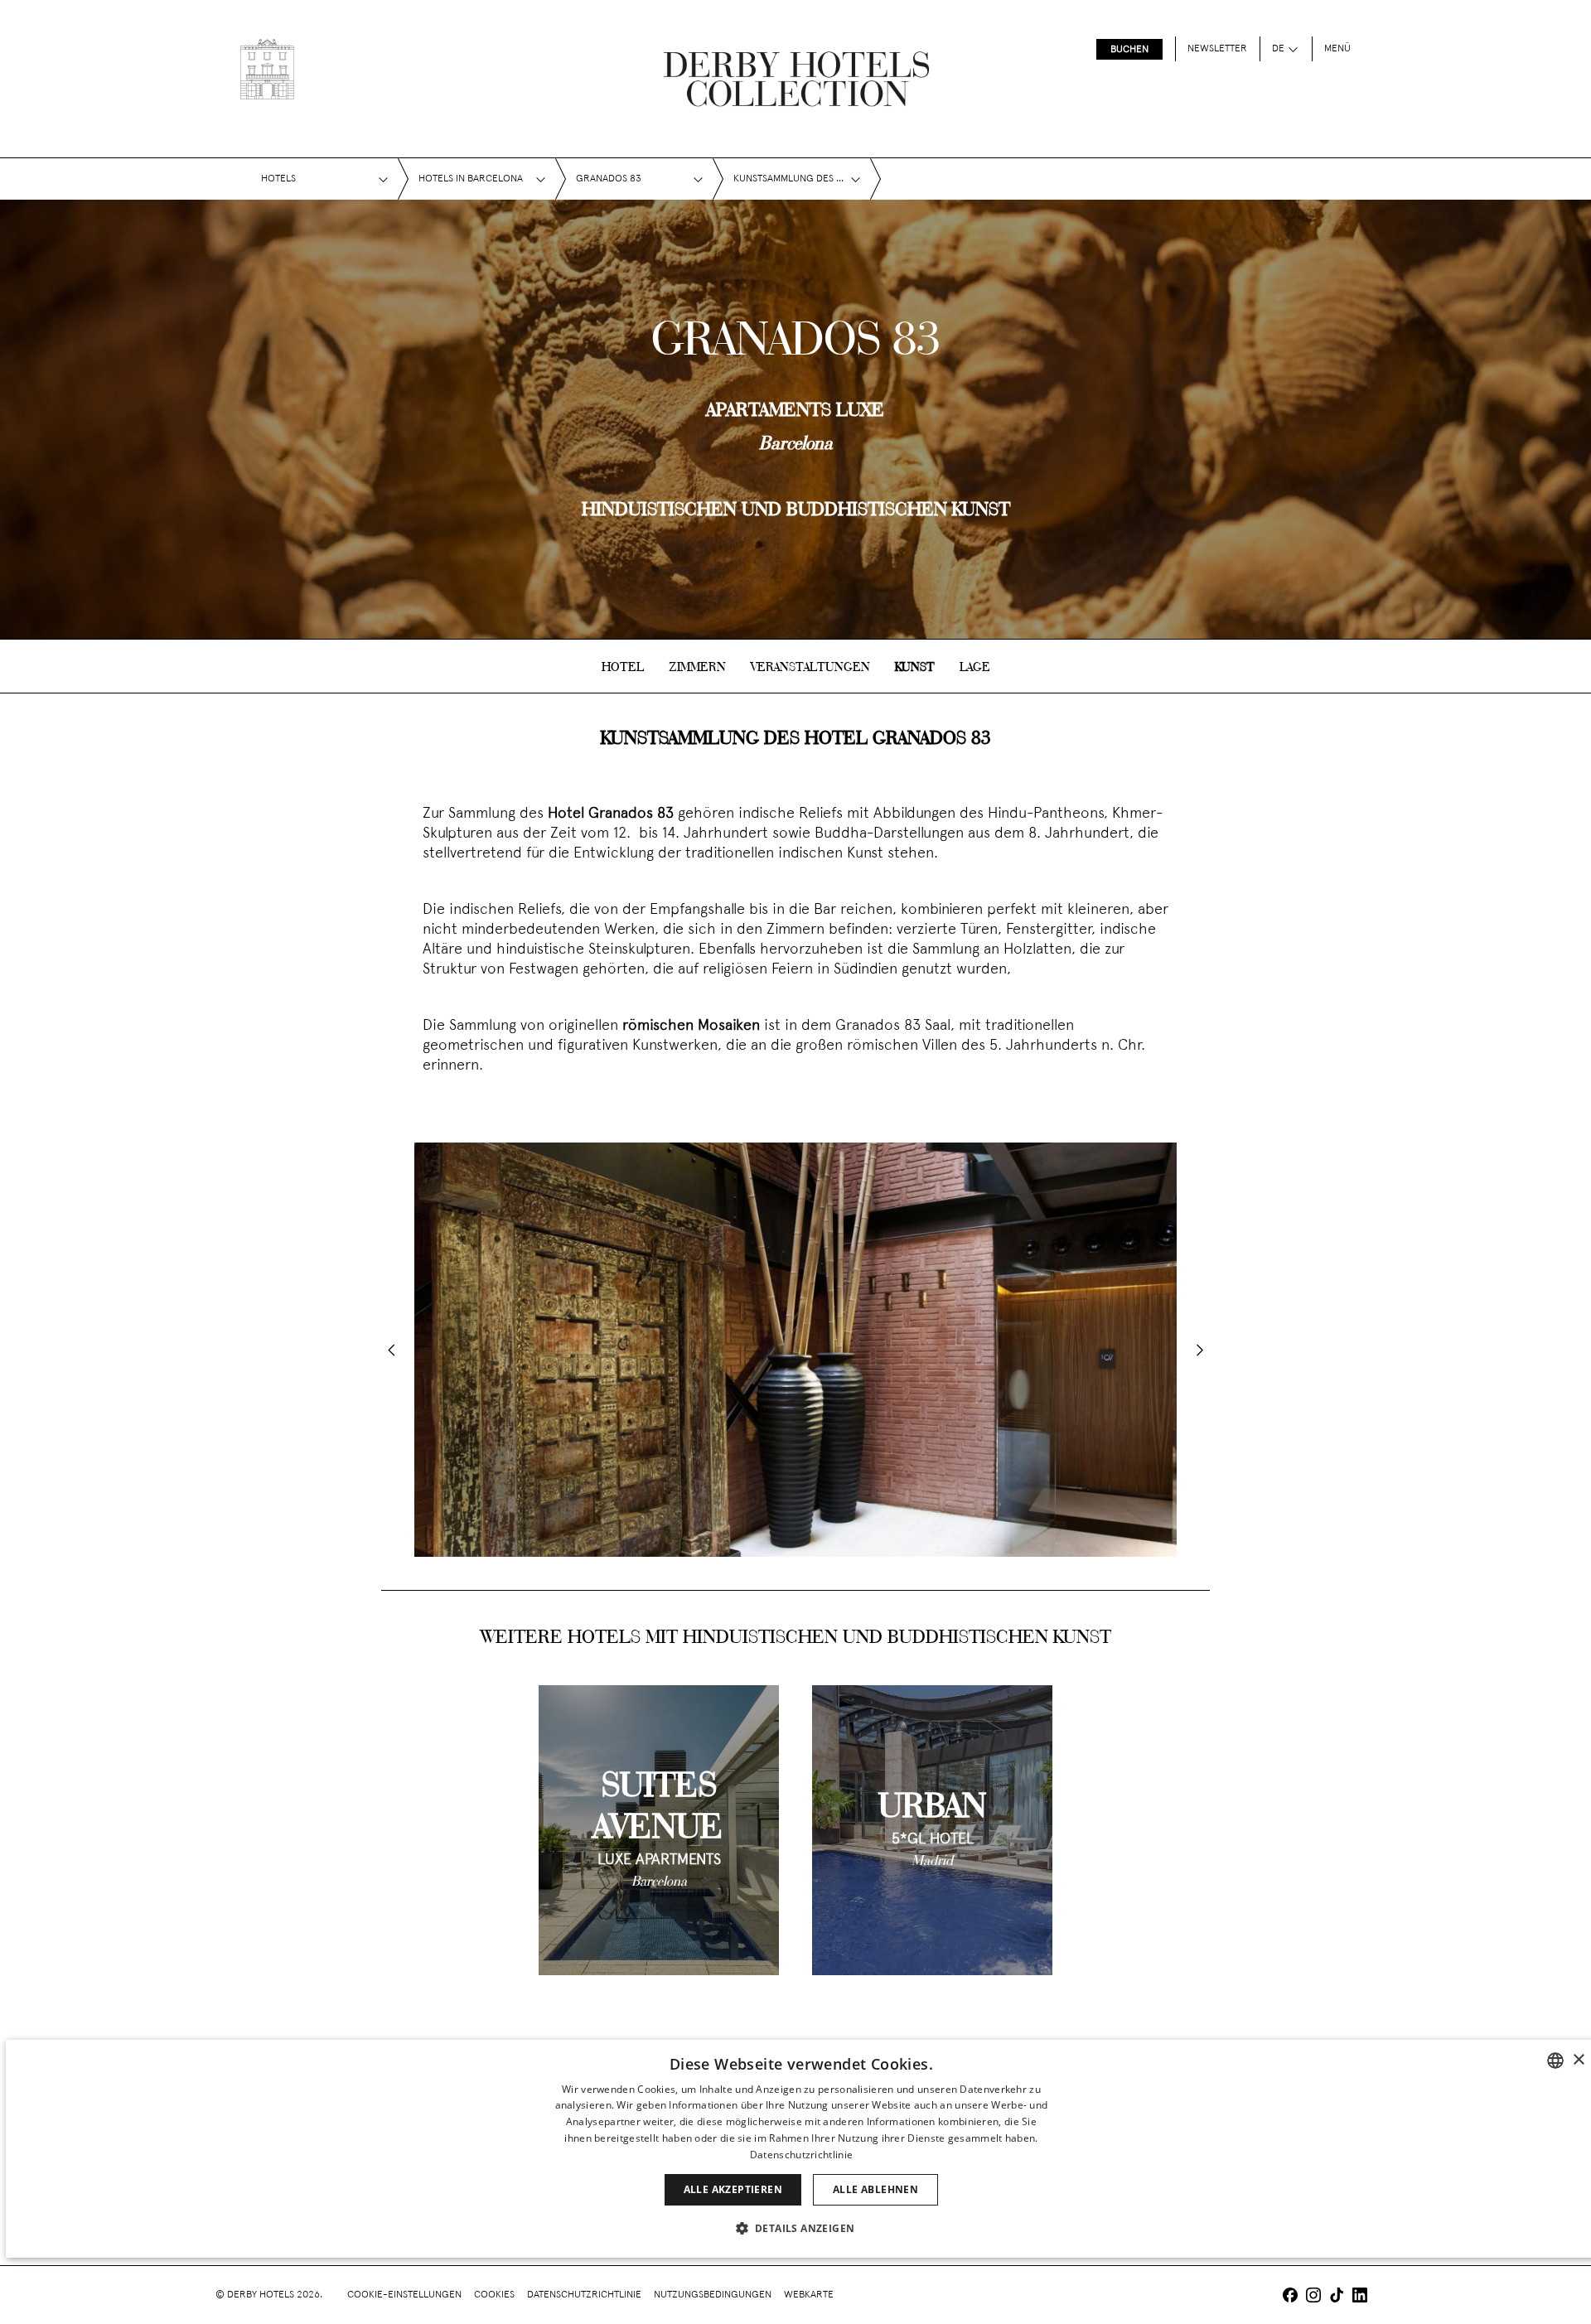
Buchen (1129, 50)
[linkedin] (1360, 2297)
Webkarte (809, 2295)
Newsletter (1217, 49)
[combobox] (1555, 2061)
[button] (802, 2228)
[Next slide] (1199, 1350)
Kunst (915, 668)
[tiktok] (1337, 2297)
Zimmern (697, 668)
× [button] (1578, 2060)
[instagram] (1313, 2297)
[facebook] (1290, 2297)
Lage (975, 668)
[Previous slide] (392, 1350)
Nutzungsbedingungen (713, 2295)
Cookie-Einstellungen (404, 2295)
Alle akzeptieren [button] (733, 2189)
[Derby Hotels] (267, 69)
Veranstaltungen (810, 668)
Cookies (494, 2295)
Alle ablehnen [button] (875, 2189)
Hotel (623, 668)
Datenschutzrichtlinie (584, 2295)
